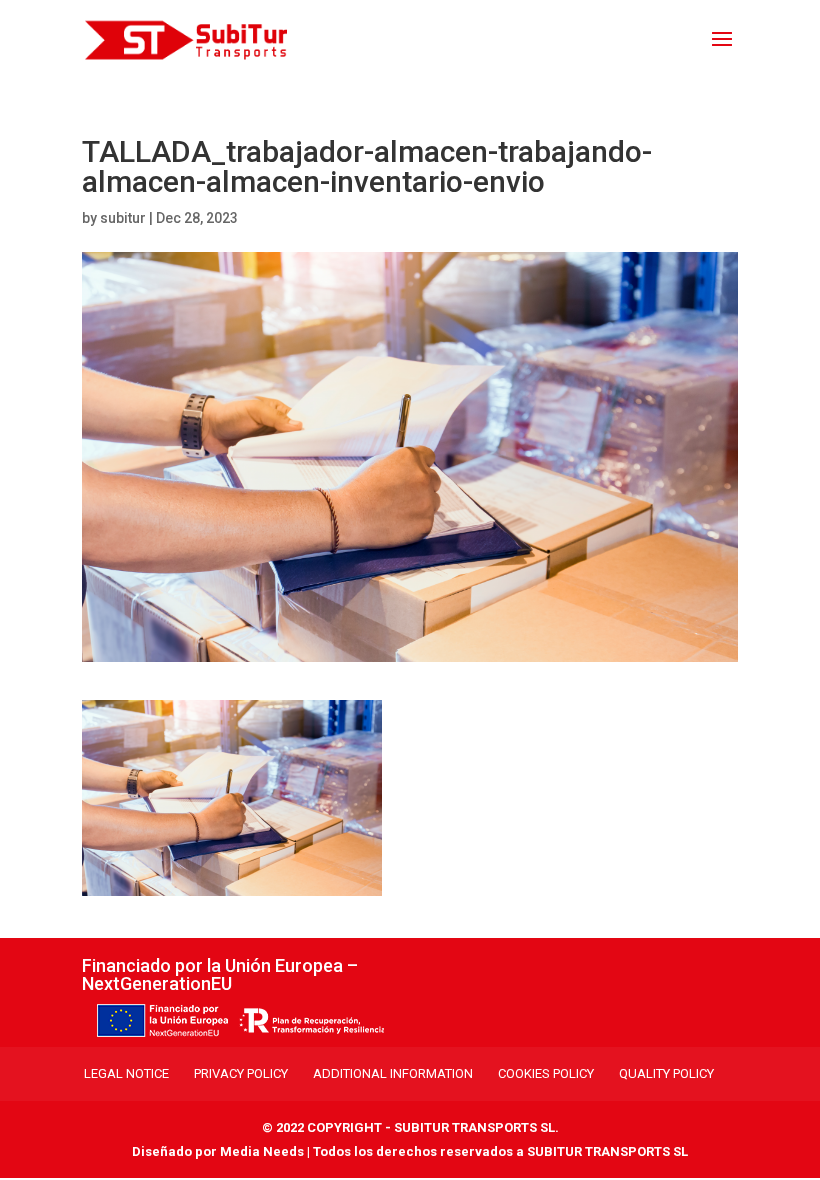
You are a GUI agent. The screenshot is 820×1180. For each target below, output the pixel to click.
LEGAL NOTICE (126, 1073)
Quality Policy (666, 1073)
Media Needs (262, 1151)
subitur (123, 218)
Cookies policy (546, 1073)
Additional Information (393, 1073)
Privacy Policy (241, 1073)
